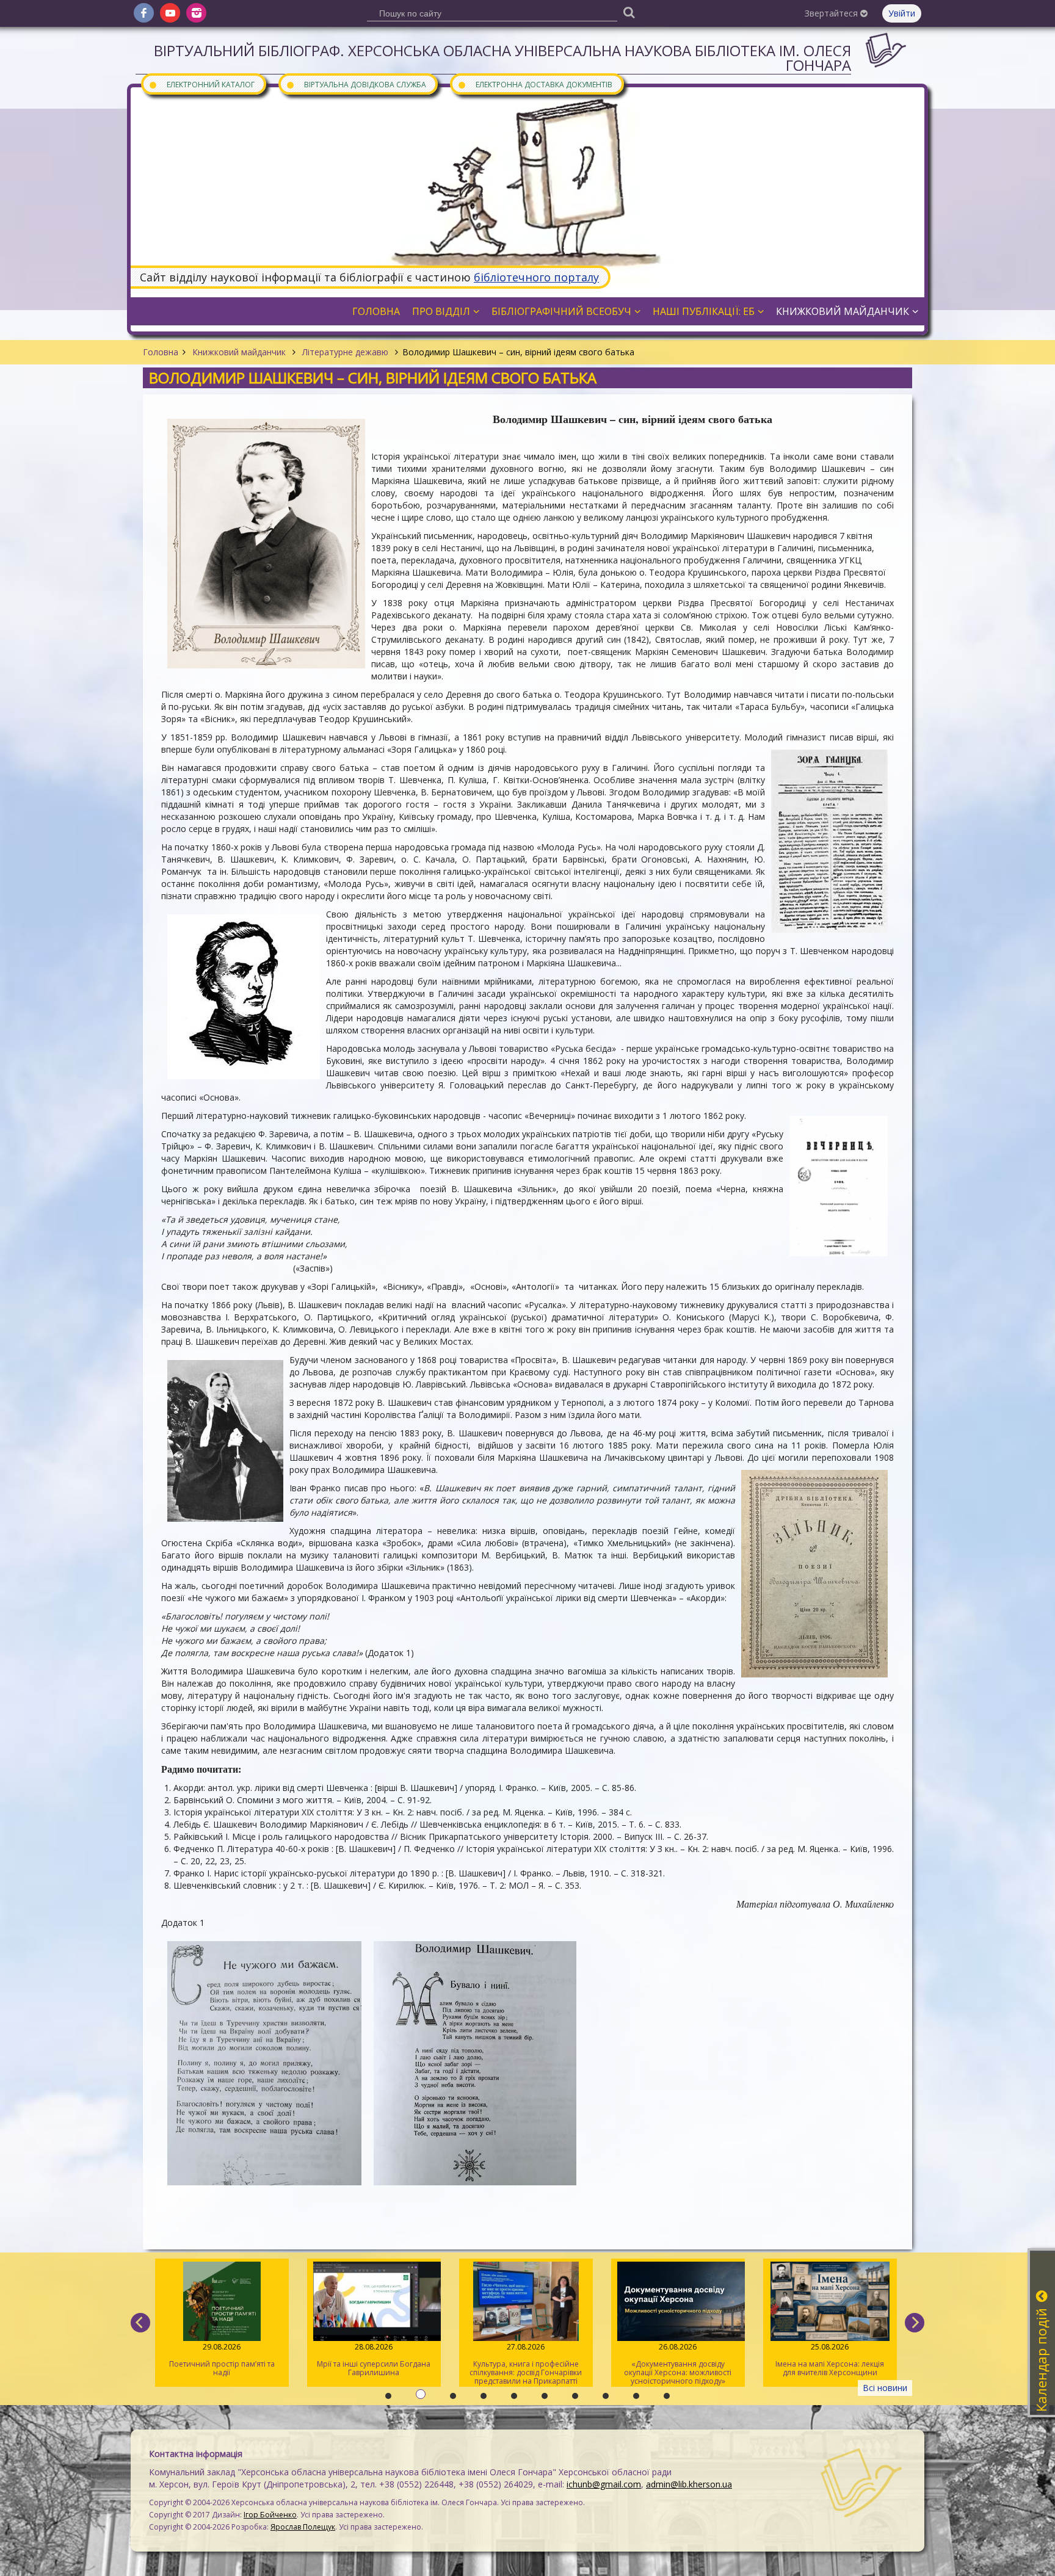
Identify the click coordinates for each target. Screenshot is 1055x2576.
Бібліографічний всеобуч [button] (561, 311)
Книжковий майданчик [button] (843, 311)
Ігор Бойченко (270, 2515)
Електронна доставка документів (535, 84)
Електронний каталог (201, 84)
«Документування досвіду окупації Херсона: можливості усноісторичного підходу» (526, 2364)
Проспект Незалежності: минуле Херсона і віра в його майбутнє (830, 2360)
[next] (915, 2323)
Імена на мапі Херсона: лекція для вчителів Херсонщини (678, 2360)
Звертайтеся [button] (832, 13)
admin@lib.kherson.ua (689, 2484)
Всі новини (885, 2388)
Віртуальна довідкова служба (356, 84)
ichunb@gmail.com (604, 2484)
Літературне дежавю (345, 352)
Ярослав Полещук (303, 2527)
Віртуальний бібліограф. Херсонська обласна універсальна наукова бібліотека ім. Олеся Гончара (502, 58)
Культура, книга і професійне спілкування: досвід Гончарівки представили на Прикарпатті (374, 2364)
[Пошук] (629, 12)
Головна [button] (376, 311)
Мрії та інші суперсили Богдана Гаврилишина (222, 2360)
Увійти (902, 13)
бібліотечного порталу (536, 277)
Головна (161, 352)
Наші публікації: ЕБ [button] (704, 311)
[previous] (140, 2323)
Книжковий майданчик (239, 352)
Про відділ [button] (441, 311)
